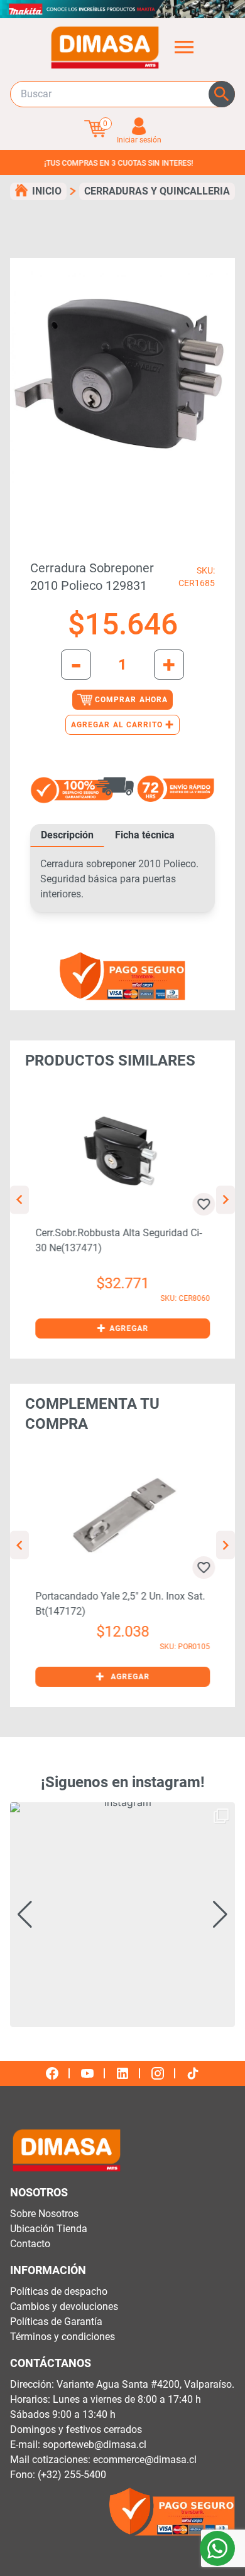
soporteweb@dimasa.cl (95, 2445)
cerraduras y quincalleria (157, 191)
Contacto (30, 2244)
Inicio (47, 191)
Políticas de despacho (59, 2291)
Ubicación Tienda (49, 2229)
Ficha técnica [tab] (145, 835)
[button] (122, 1328)
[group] (122, 1915)
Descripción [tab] (67, 835)
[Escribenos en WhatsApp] (217, 2548)
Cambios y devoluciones (64, 2306)
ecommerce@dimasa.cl (145, 2460)
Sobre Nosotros (44, 2214)
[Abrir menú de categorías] (184, 47)
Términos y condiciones (63, 2337)
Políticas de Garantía (56, 2322)
